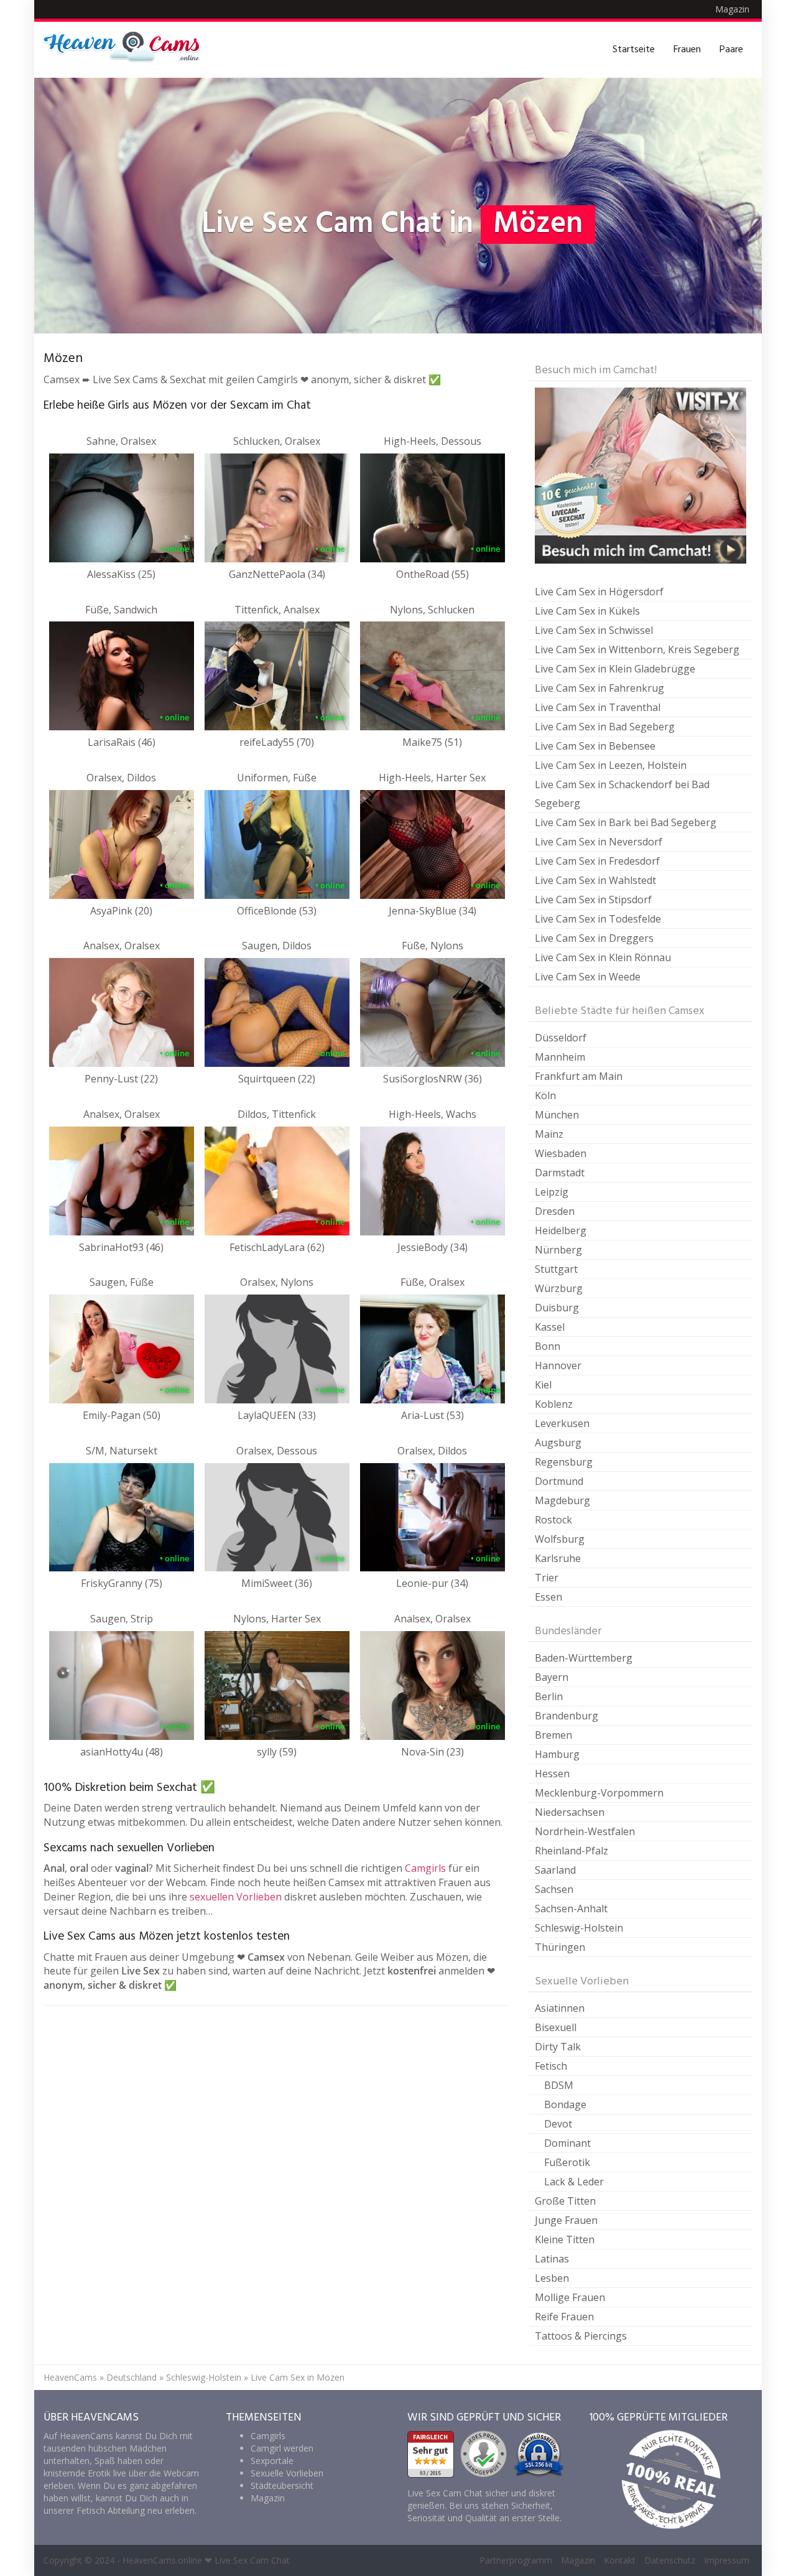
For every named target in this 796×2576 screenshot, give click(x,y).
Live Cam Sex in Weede (588, 977)
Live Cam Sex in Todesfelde (598, 919)
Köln (545, 1095)
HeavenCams (70, 2377)
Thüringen (560, 1947)
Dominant (567, 2143)
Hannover (558, 1365)
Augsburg (558, 1443)
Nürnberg (558, 1250)
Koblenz (554, 1404)
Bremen (553, 1735)
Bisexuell (556, 2027)
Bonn (548, 1346)
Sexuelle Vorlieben (287, 2473)
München (557, 1115)
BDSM (559, 2085)
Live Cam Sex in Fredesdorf (597, 861)
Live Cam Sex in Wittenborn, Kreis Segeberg (637, 649)
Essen (548, 1597)
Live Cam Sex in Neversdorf (599, 842)
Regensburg (564, 1462)
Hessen (552, 1774)
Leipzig (552, 1192)
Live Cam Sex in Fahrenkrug (599, 688)
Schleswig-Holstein (579, 1928)
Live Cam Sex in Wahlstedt (595, 880)
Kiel (543, 1385)
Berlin (549, 1696)
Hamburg (557, 1754)
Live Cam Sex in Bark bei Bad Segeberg (626, 822)
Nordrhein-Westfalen (585, 1831)
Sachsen (554, 1889)
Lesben (552, 2278)
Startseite (634, 50)
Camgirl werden (282, 2448)
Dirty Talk (558, 2047)
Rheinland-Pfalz (572, 1851)
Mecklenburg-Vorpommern (599, 1793)
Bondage (565, 2104)
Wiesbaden (561, 1153)
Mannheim (560, 1057)
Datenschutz (670, 2560)
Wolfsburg (560, 1539)
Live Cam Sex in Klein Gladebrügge (615, 669)
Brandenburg (567, 1716)
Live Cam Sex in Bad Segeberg (605, 727)
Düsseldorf (561, 1038)
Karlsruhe (558, 1558)
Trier (547, 1578)
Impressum (727, 2560)
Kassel (550, 1327)
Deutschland (132, 2377)
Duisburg (557, 1308)
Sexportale (272, 2461)
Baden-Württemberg (584, 1658)
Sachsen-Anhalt (571, 1909)
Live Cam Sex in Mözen (298, 2377)
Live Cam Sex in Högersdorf (599, 592)
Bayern (552, 1677)
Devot (558, 2124)
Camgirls (425, 1868)
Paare (731, 50)
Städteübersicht (282, 2485)
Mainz (549, 1134)
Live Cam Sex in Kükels (587, 611)
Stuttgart (556, 1269)
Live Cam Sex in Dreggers (594, 938)
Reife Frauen (564, 2317)
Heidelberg (561, 1230)
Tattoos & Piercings (581, 2336)
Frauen (687, 50)
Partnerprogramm (516, 2560)
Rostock (553, 1520)
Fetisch (551, 2066)
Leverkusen (562, 1423)
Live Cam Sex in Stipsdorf (593, 900)
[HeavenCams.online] (127, 50)
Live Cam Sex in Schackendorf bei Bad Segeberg (622, 794)
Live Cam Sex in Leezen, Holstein (611, 765)
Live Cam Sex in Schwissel (594, 630)
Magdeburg (562, 1500)
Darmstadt (560, 1173)
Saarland (555, 1870)
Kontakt (620, 2560)
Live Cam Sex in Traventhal (598, 707)
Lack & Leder (574, 2182)
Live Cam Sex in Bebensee (595, 746)
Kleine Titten (565, 2239)
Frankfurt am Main (579, 1076)
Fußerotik (567, 2162)
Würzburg (559, 1288)
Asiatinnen (560, 2008)
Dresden (555, 1211)
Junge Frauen (566, 2220)
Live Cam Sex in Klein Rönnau (603, 957)
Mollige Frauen (570, 2297)
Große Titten (565, 2201)
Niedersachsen (570, 1812)
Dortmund (559, 1481)
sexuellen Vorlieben (236, 1897)
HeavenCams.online (162, 2560)
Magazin (732, 9)
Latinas (552, 2259)
